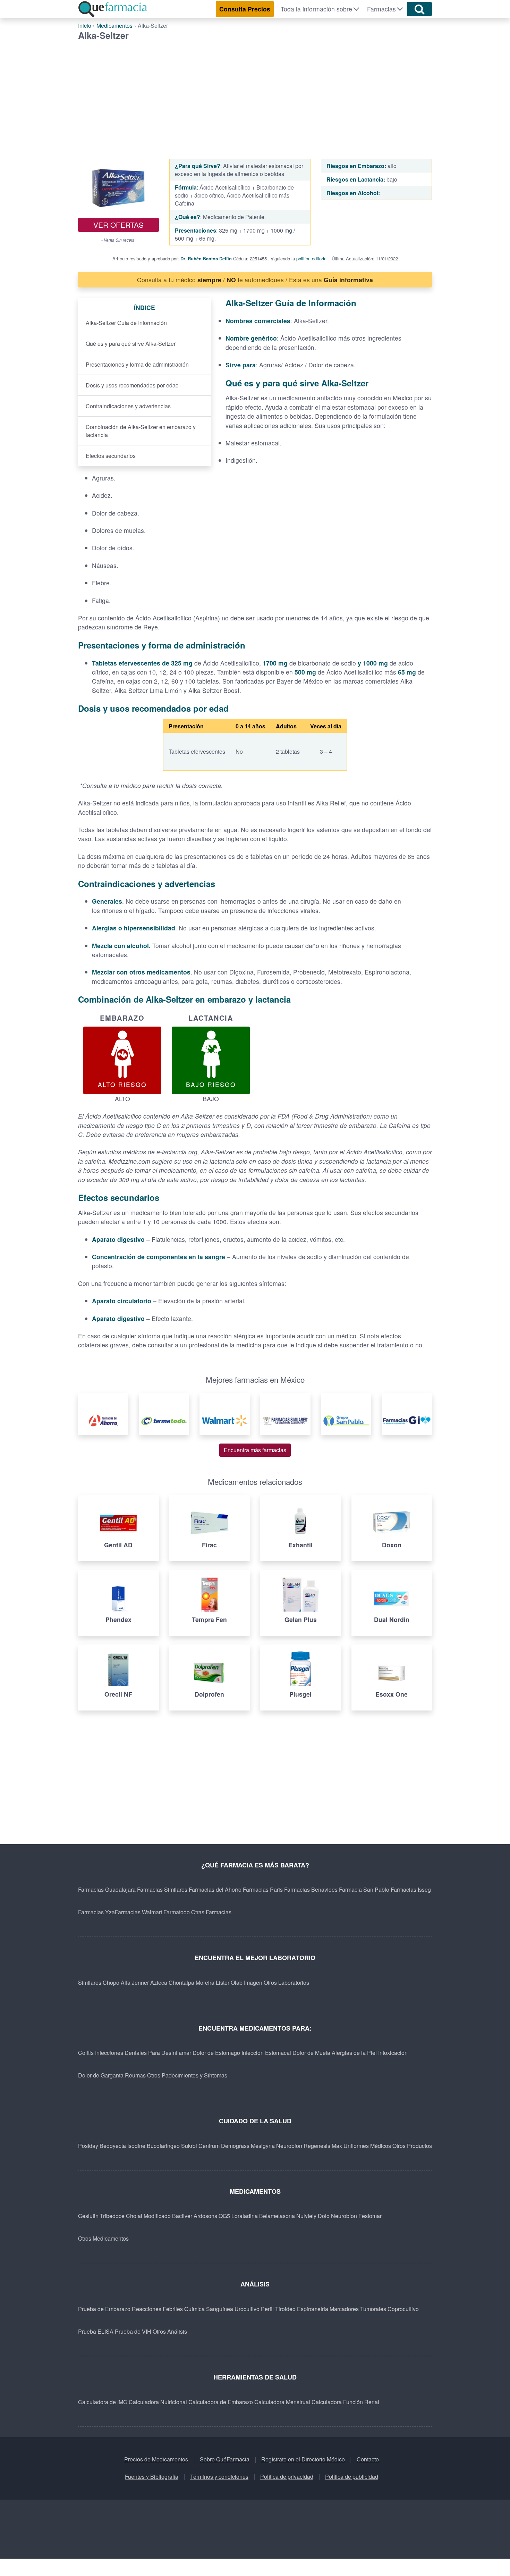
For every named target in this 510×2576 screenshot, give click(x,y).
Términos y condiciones (219, 2477)
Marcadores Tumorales (358, 2309)
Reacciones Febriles (157, 2309)
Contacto (368, 2459)
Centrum (209, 2146)
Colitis (86, 2053)
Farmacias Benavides (311, 1889)
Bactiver (182, 2216)
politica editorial (312, 258)
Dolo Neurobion (337, 2216)
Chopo (111, 1983)
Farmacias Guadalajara (107, 1889)
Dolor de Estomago (216, 2053)
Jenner (140, 1983)
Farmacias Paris (263, 1889)
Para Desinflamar (170, 2053)
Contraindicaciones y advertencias (128, 406)
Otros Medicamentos (103, 2238)
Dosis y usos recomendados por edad (132, 385)
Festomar (370, 2216)
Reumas (135, 2075)
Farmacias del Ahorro (215, 1889)
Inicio (85, 26)
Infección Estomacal (266, 2053)
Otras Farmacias (211, 1912)
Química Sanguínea (209, 2309)
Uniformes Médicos (367, 2146)
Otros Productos (412, 2146)
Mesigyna (263, 2146)
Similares (90, 1983)
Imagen (253, 1983)
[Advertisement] (255, 93)
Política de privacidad (287, 2477)
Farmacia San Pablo (364, 1889)
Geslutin (88, 2216)
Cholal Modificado (148, 2216)
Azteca (159, 1983)
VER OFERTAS (118, 225)
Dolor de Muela (311, 2053)
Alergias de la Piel (354, 2053)
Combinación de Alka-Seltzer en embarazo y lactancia (141, 431)
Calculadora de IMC (103, 2402)
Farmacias (381, 9)
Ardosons (205, 2216)
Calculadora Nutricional (158, 2402)
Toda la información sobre (316, 9)
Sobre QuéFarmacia (225, 2459)
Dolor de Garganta (101, 2075)
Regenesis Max (323, 2146)
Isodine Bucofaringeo (154, 2146)
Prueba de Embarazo (104, 2309)
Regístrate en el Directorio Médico (303, 2459)
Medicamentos (114, 26)
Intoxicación (393, 2053)
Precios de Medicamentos (156, 2459)
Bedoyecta (113, 2146)
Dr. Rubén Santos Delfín (206, 258)
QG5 (224, 2216)
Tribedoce (112, 2216)
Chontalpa (181, 1983)
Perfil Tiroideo (278, 2309)
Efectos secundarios (111, 456)
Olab (237, 1983)
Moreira (205, 1983)
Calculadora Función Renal (345, 2402)
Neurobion (289, 2146)
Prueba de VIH (133, 2331)
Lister (223, 1983)
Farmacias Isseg (411, 1889)
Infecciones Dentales (121, 2053)
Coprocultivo (403, 2309)
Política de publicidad (352, 2477)
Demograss (235, 2146)
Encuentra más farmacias (255, 1450)
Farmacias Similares (162, 1889)
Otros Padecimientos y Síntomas (187, 2075)
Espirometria (313, 2309)
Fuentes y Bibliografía (152, 2477)
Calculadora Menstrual (282, 2402)
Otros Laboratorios (286, 1983)
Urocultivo (247, 2309)
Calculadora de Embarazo (221, 2402)
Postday (88, 2146)
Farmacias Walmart (138, 1912)
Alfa (126, 1983)
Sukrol (189, 2146)
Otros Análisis (170, 2331)
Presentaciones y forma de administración (137, 364)
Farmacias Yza (96, 1912)
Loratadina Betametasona (263, 2216)
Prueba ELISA (96, 2331)
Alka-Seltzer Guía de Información (126, 323)
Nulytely (306, 2216)
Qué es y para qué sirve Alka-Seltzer (131, 344)
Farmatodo (177, 1912)
